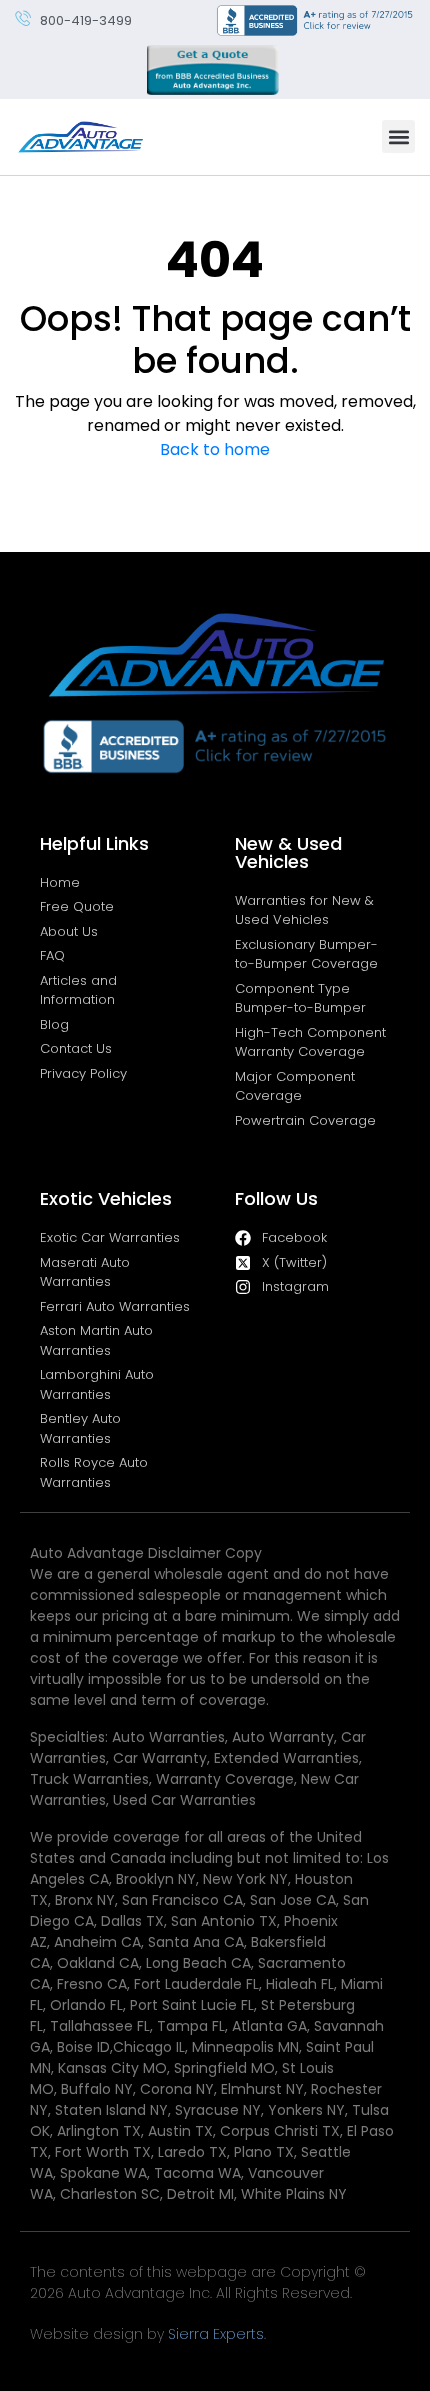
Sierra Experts (216, 2334)
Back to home (215, 449)
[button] (398, 136)
